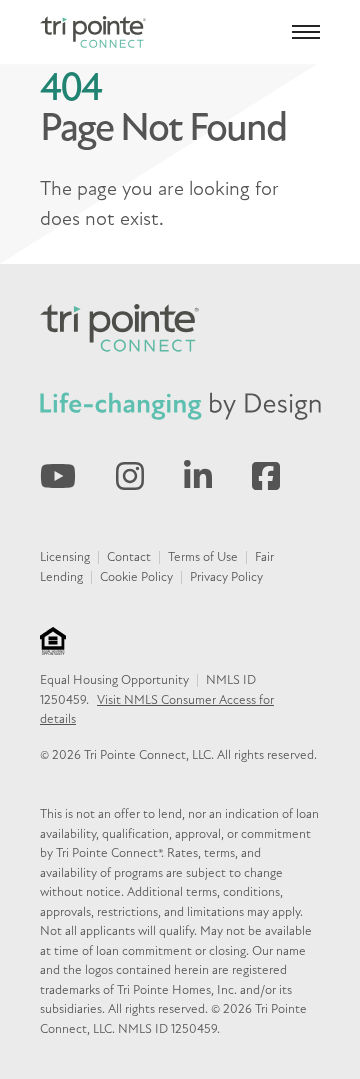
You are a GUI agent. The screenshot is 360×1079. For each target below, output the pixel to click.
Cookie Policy (136, 577)
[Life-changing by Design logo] (180, 406)
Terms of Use (203, 557)
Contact (129, 557)
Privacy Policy (226, 577)
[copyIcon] (53, 641)
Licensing (65, 557)
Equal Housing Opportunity (114, 680)
